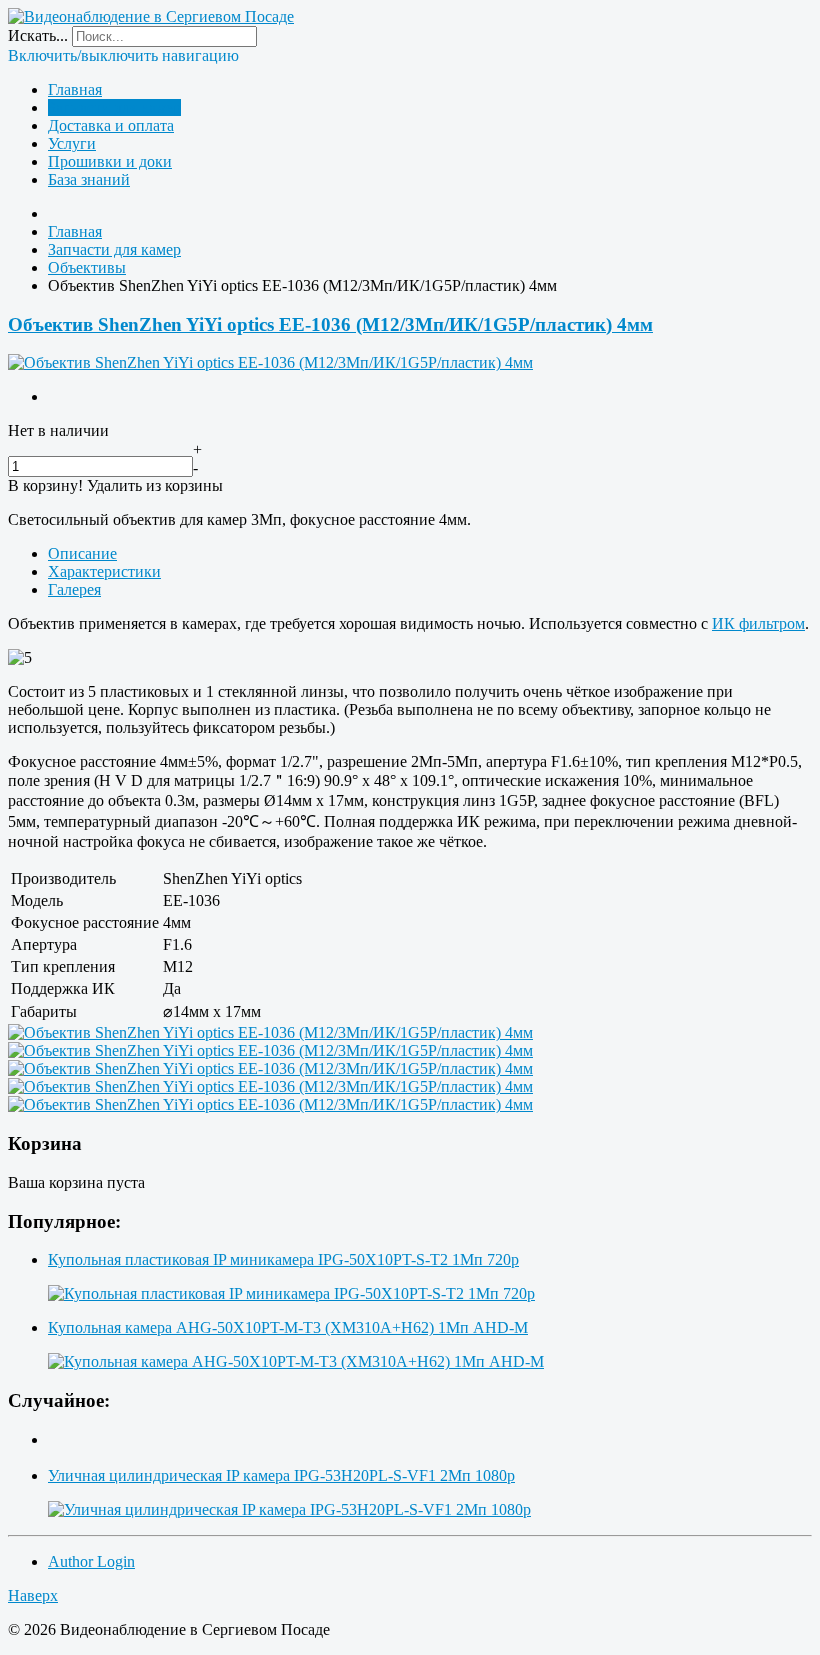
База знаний (89, 179)
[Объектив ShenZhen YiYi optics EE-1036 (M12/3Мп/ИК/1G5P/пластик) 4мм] (270, 362)
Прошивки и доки (110, 161)
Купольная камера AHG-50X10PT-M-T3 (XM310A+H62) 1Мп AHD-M (288, 1327)
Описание (82, 553)
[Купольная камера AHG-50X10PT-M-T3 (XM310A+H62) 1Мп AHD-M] (296, 1361)
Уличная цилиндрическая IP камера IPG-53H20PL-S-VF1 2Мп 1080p (281, 1475)
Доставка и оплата (111, 125)
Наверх (33, 1595)
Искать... (38, 35)
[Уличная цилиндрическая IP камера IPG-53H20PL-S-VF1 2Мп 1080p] (289, 1509)
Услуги (72, 143)
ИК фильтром (758, 623)
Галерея (74, 589)
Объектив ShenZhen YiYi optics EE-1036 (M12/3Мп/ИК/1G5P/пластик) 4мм (330, 324)
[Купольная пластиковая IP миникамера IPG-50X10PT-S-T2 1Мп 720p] (291, 1293)
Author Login (91, 1561)
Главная (75, 89)
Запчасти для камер (114, 107)
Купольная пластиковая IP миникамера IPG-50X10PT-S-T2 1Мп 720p (283, 1259)
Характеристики (104, 571)
